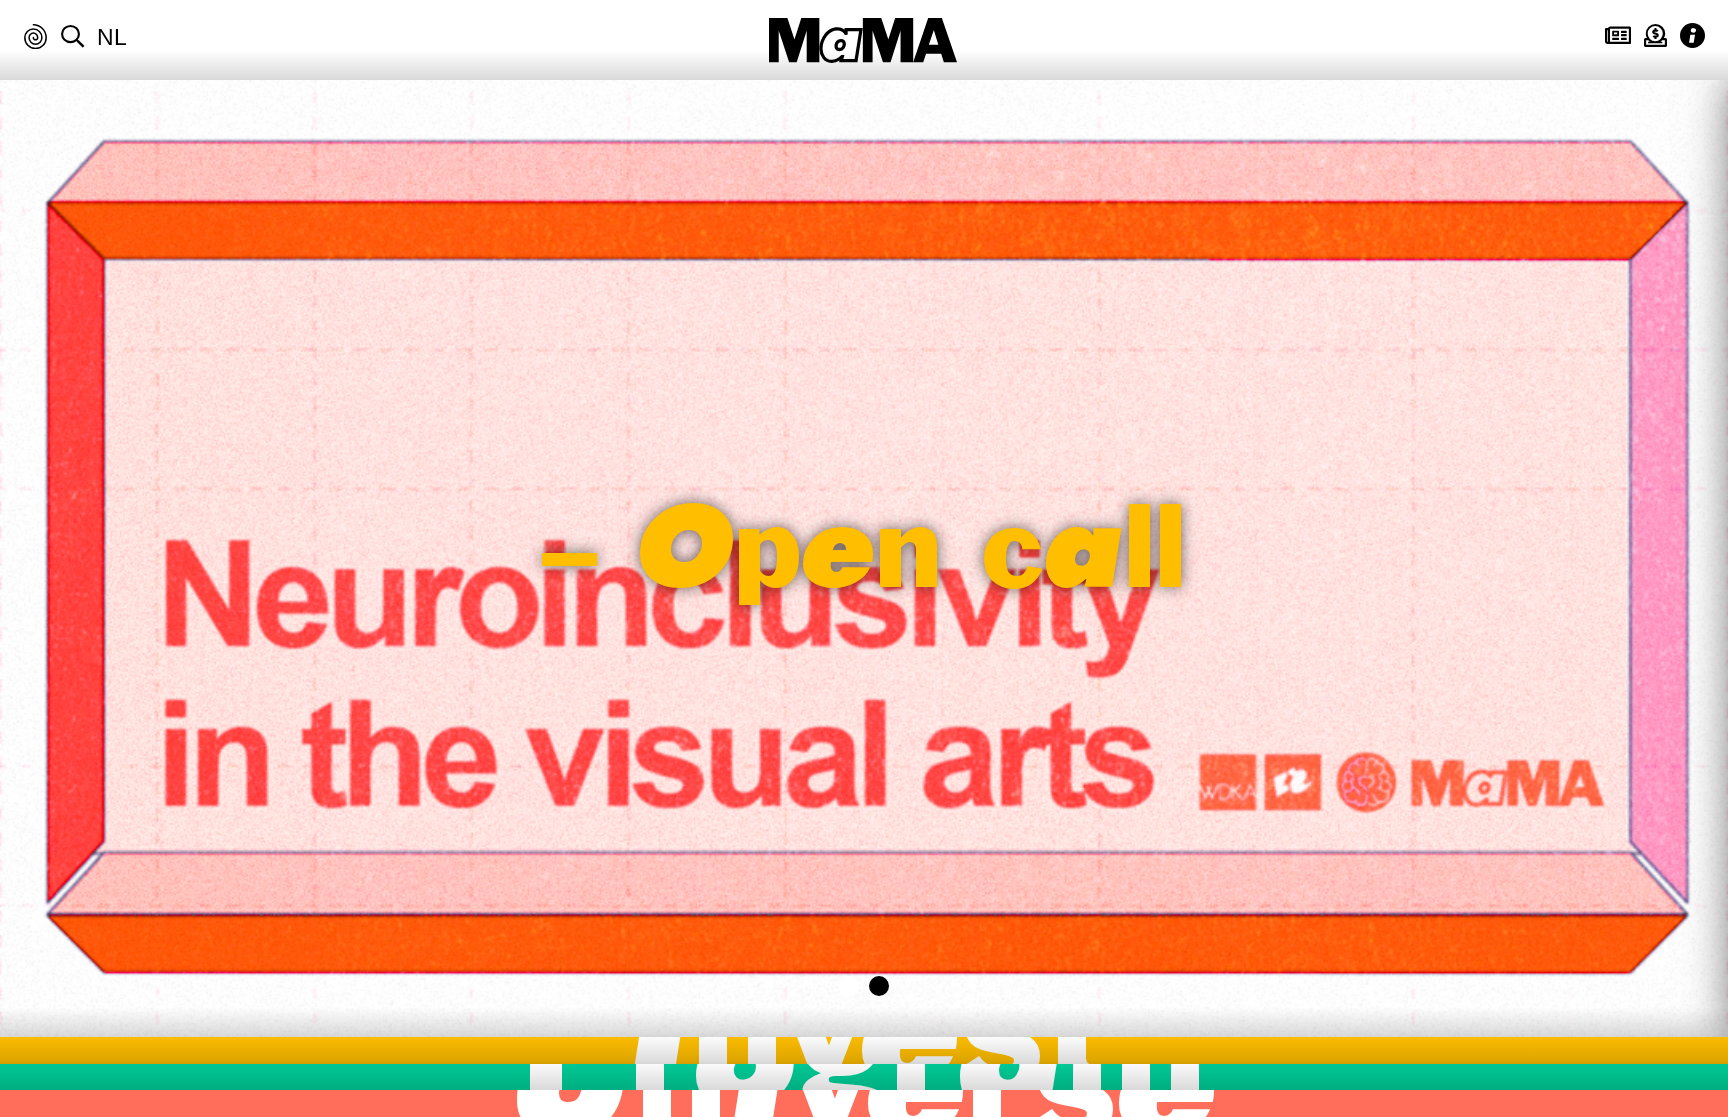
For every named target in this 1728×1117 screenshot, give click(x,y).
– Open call (864, 559)
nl (112, 37)
